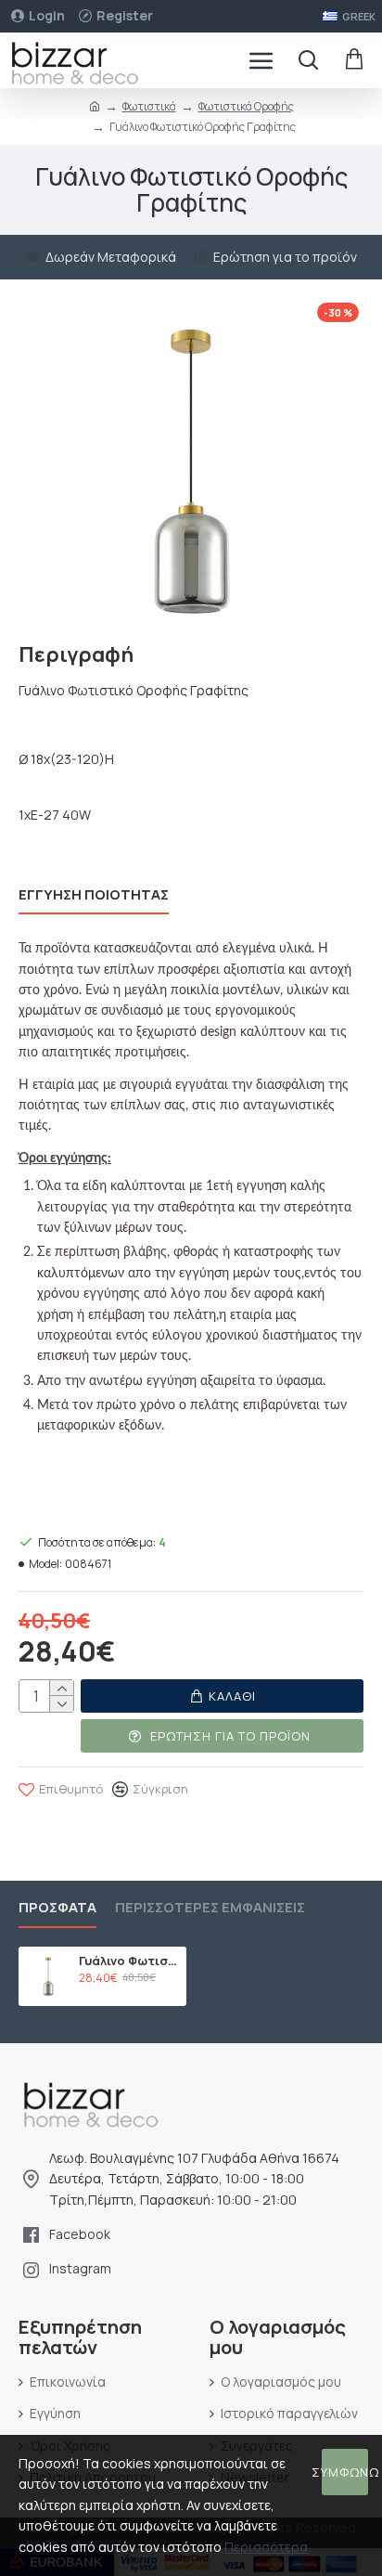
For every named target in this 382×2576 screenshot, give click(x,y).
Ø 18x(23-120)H (66, 759)
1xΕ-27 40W (55, 815)
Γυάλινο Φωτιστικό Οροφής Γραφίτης (129, 1961)
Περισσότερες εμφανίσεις (210, 1908)
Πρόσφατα (57, 1908)
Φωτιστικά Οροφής (246, 106)
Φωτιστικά (149, 106)
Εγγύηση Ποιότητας (94, 895)
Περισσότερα (266, 2547)
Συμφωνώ (345, 2472)
